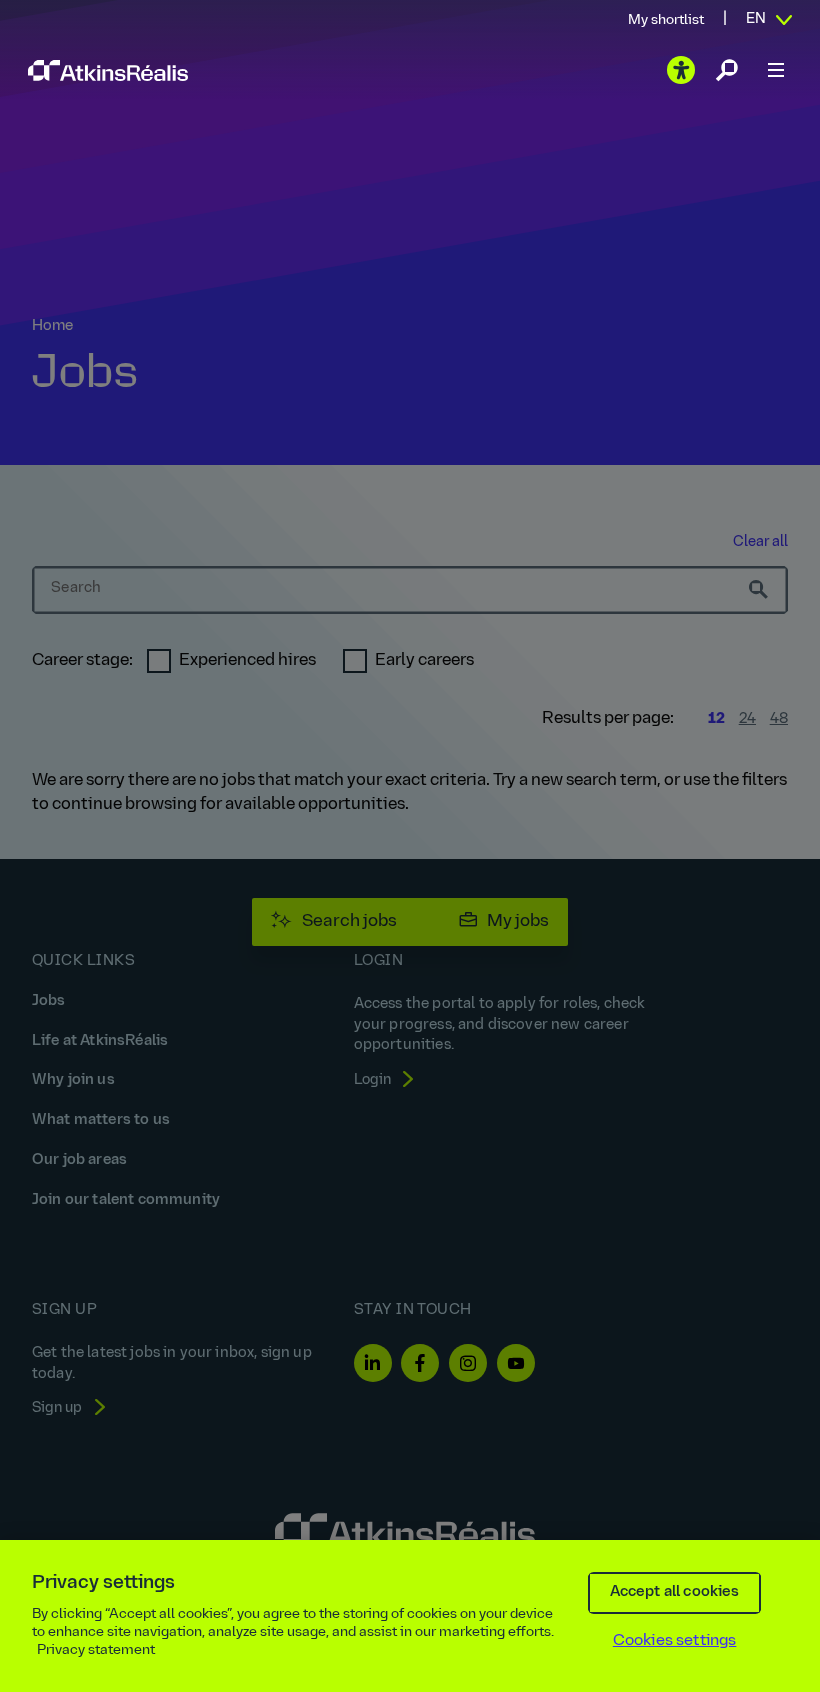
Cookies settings (675, 1641)
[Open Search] (727, 70)
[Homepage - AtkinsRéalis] (108, 70)
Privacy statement (96, 1650)
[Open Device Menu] (776, 70)
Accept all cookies (675, 1592)
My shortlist (666, 20)
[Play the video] (681, 70)
